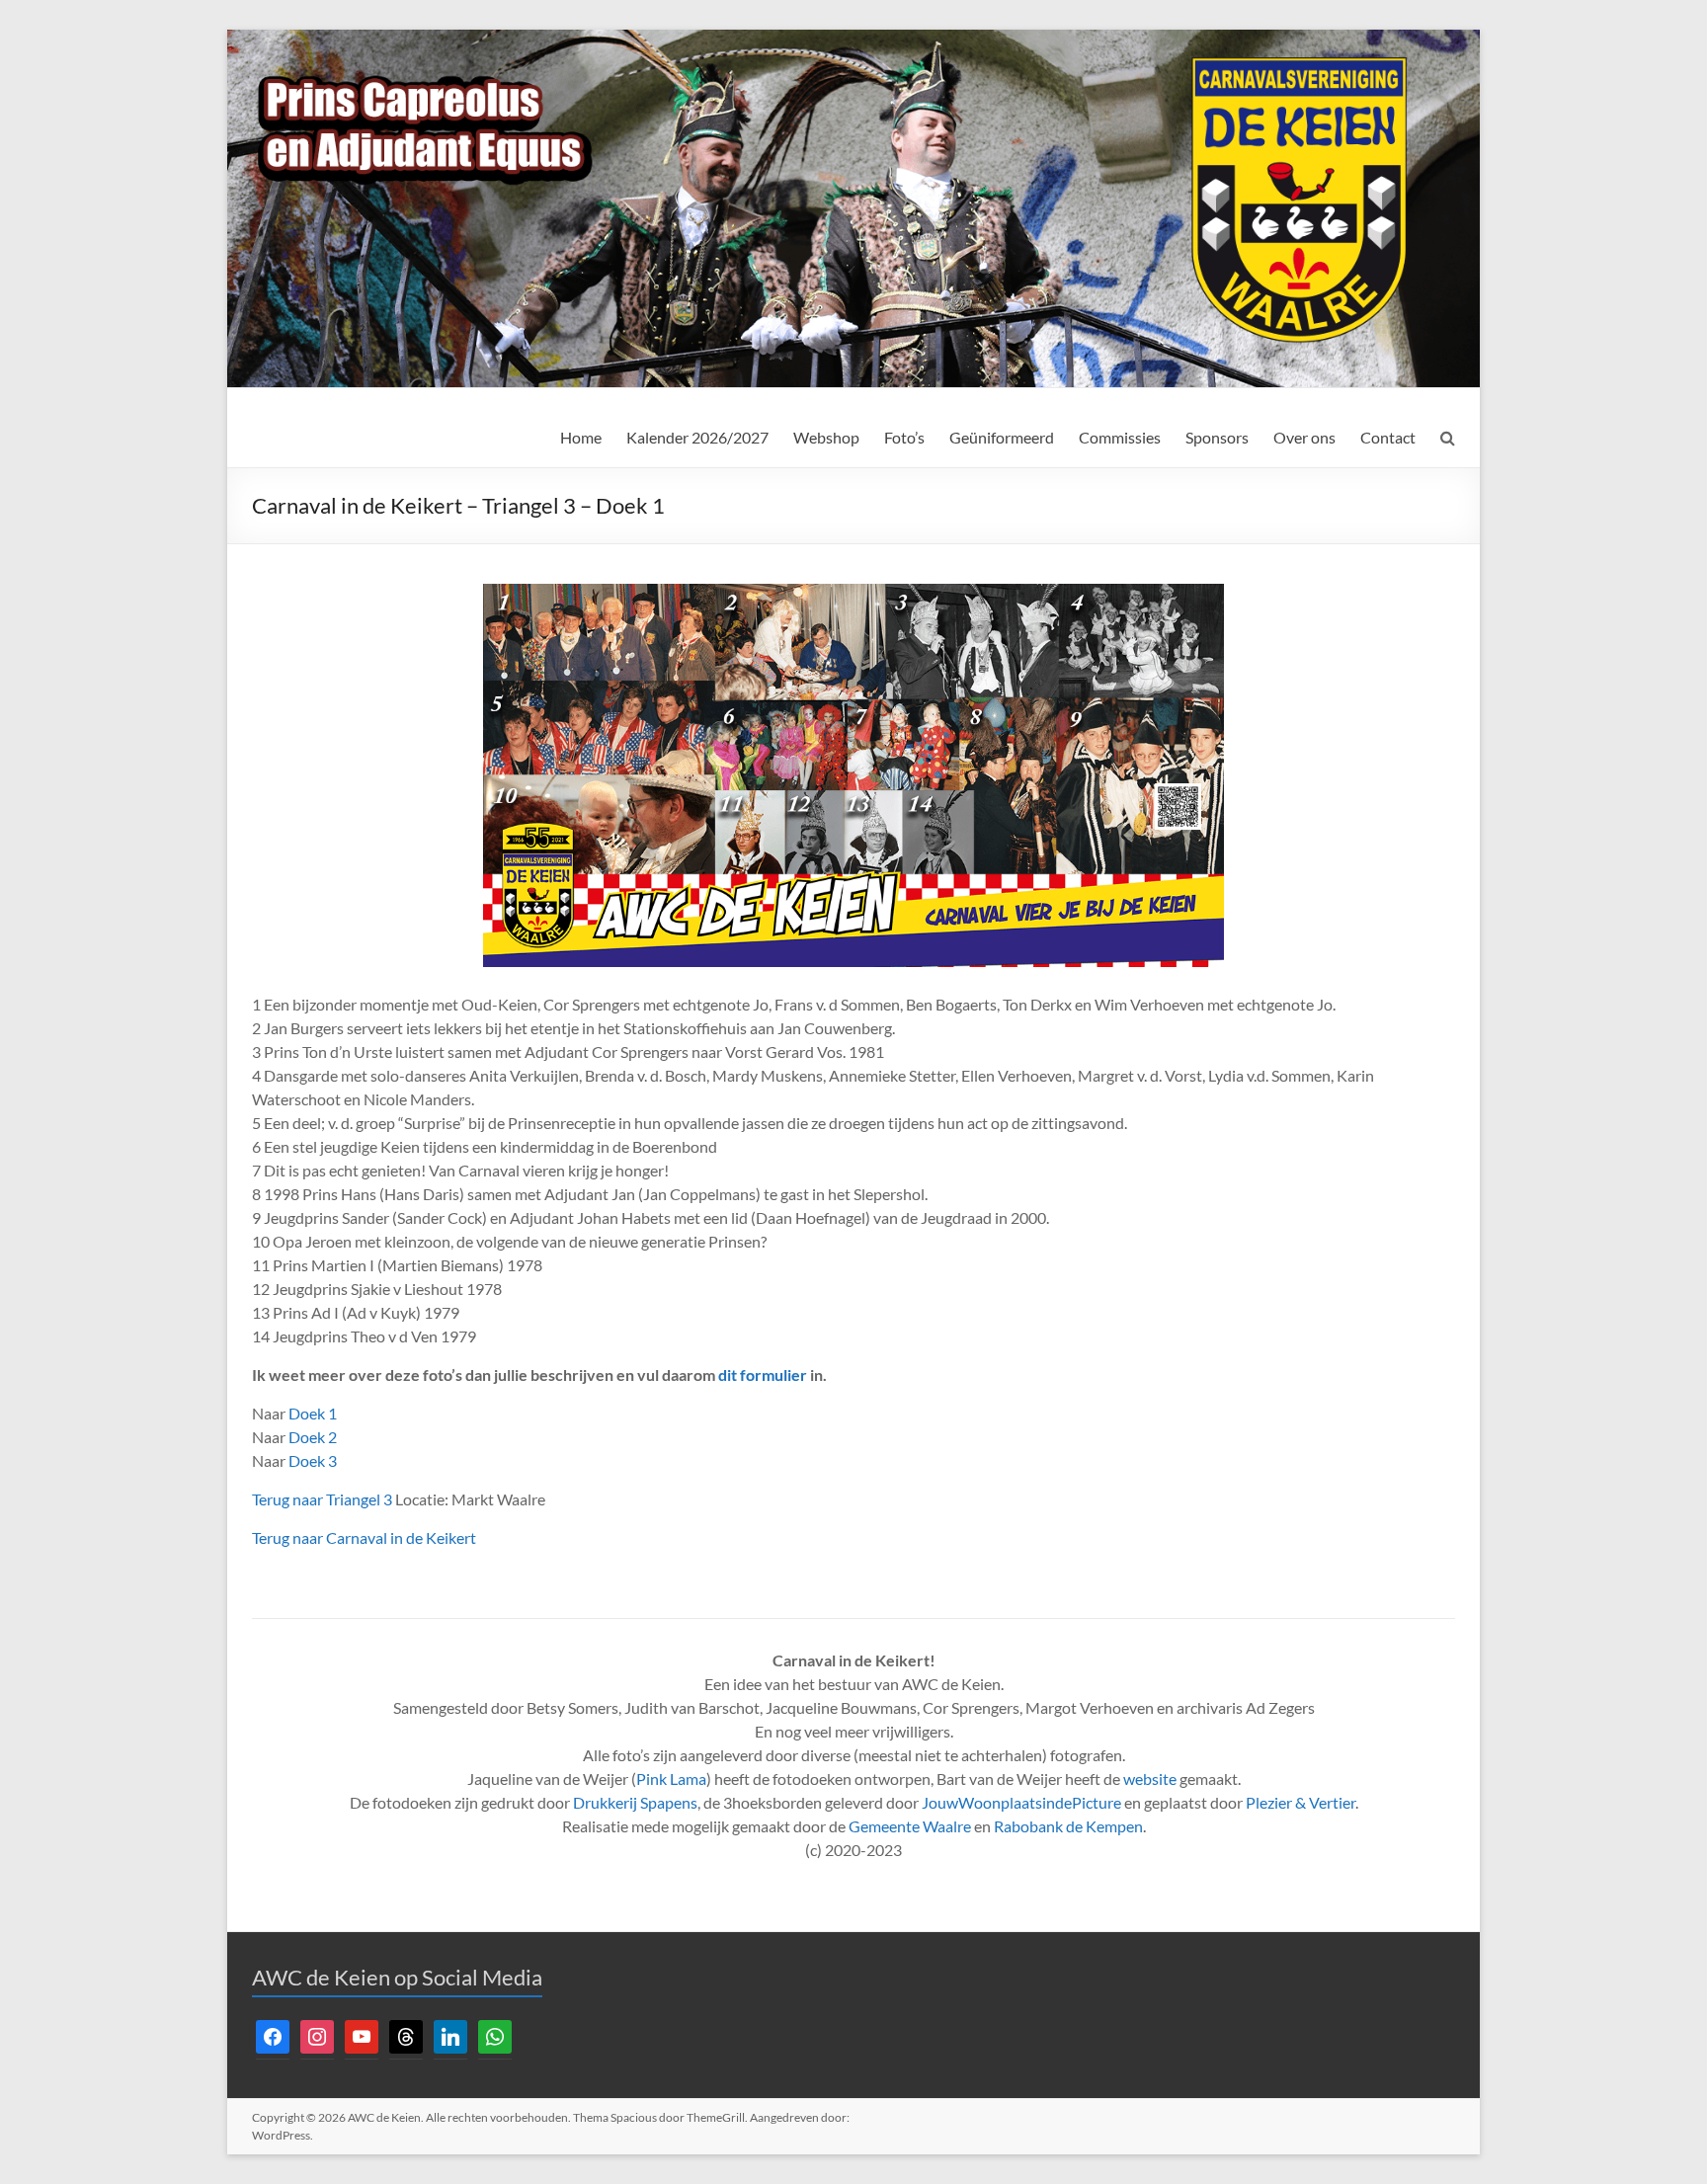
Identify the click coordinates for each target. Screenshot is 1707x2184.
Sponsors (1217, 437)
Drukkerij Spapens (635, 1802)
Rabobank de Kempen (1068, 1826)
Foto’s (904, 437)
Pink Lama (671, 1779)
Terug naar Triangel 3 (322, 1499)
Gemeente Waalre (910, 1826)
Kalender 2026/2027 (697, 437)
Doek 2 (313, 1437)
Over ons (1304, 437)
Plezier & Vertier (1301, 1802)
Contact (1388, 437)
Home (581, 437)
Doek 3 (313, 1460)
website (1150, 1779)
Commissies (1120, 437)
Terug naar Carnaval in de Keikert (364, 1537)
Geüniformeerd (1002, 437)
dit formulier (763, 1375)
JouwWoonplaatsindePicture (1021, 1802)
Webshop (826, 437)
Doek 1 (313, 1413)
